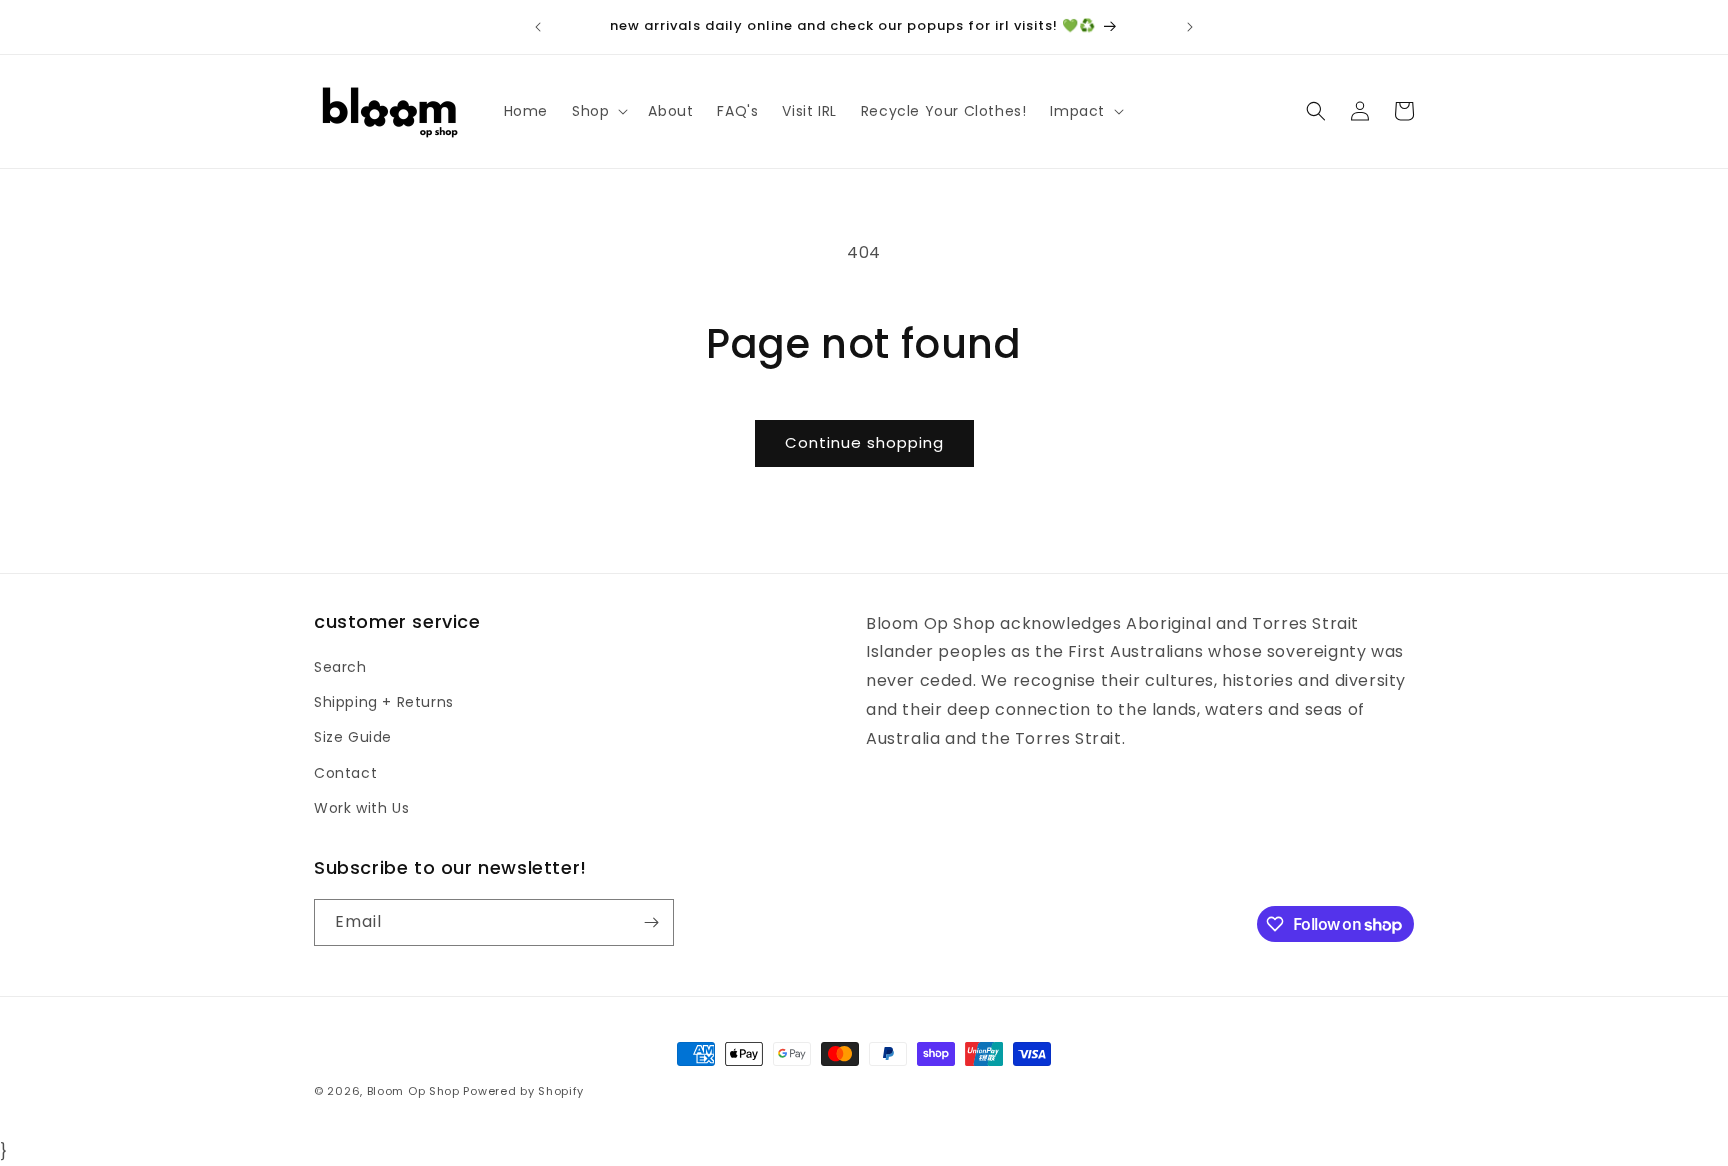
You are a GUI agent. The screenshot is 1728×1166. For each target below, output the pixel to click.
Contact (345, 773)
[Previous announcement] (538, 27)
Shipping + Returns (384, 702)
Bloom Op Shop (413, 1091)
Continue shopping (864, 442)
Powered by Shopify (523, 1091)
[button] (598, 111)
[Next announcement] (1190, 27)
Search (340, 667)
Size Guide (353, 737)
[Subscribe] (651, 922)
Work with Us (361, 808)
